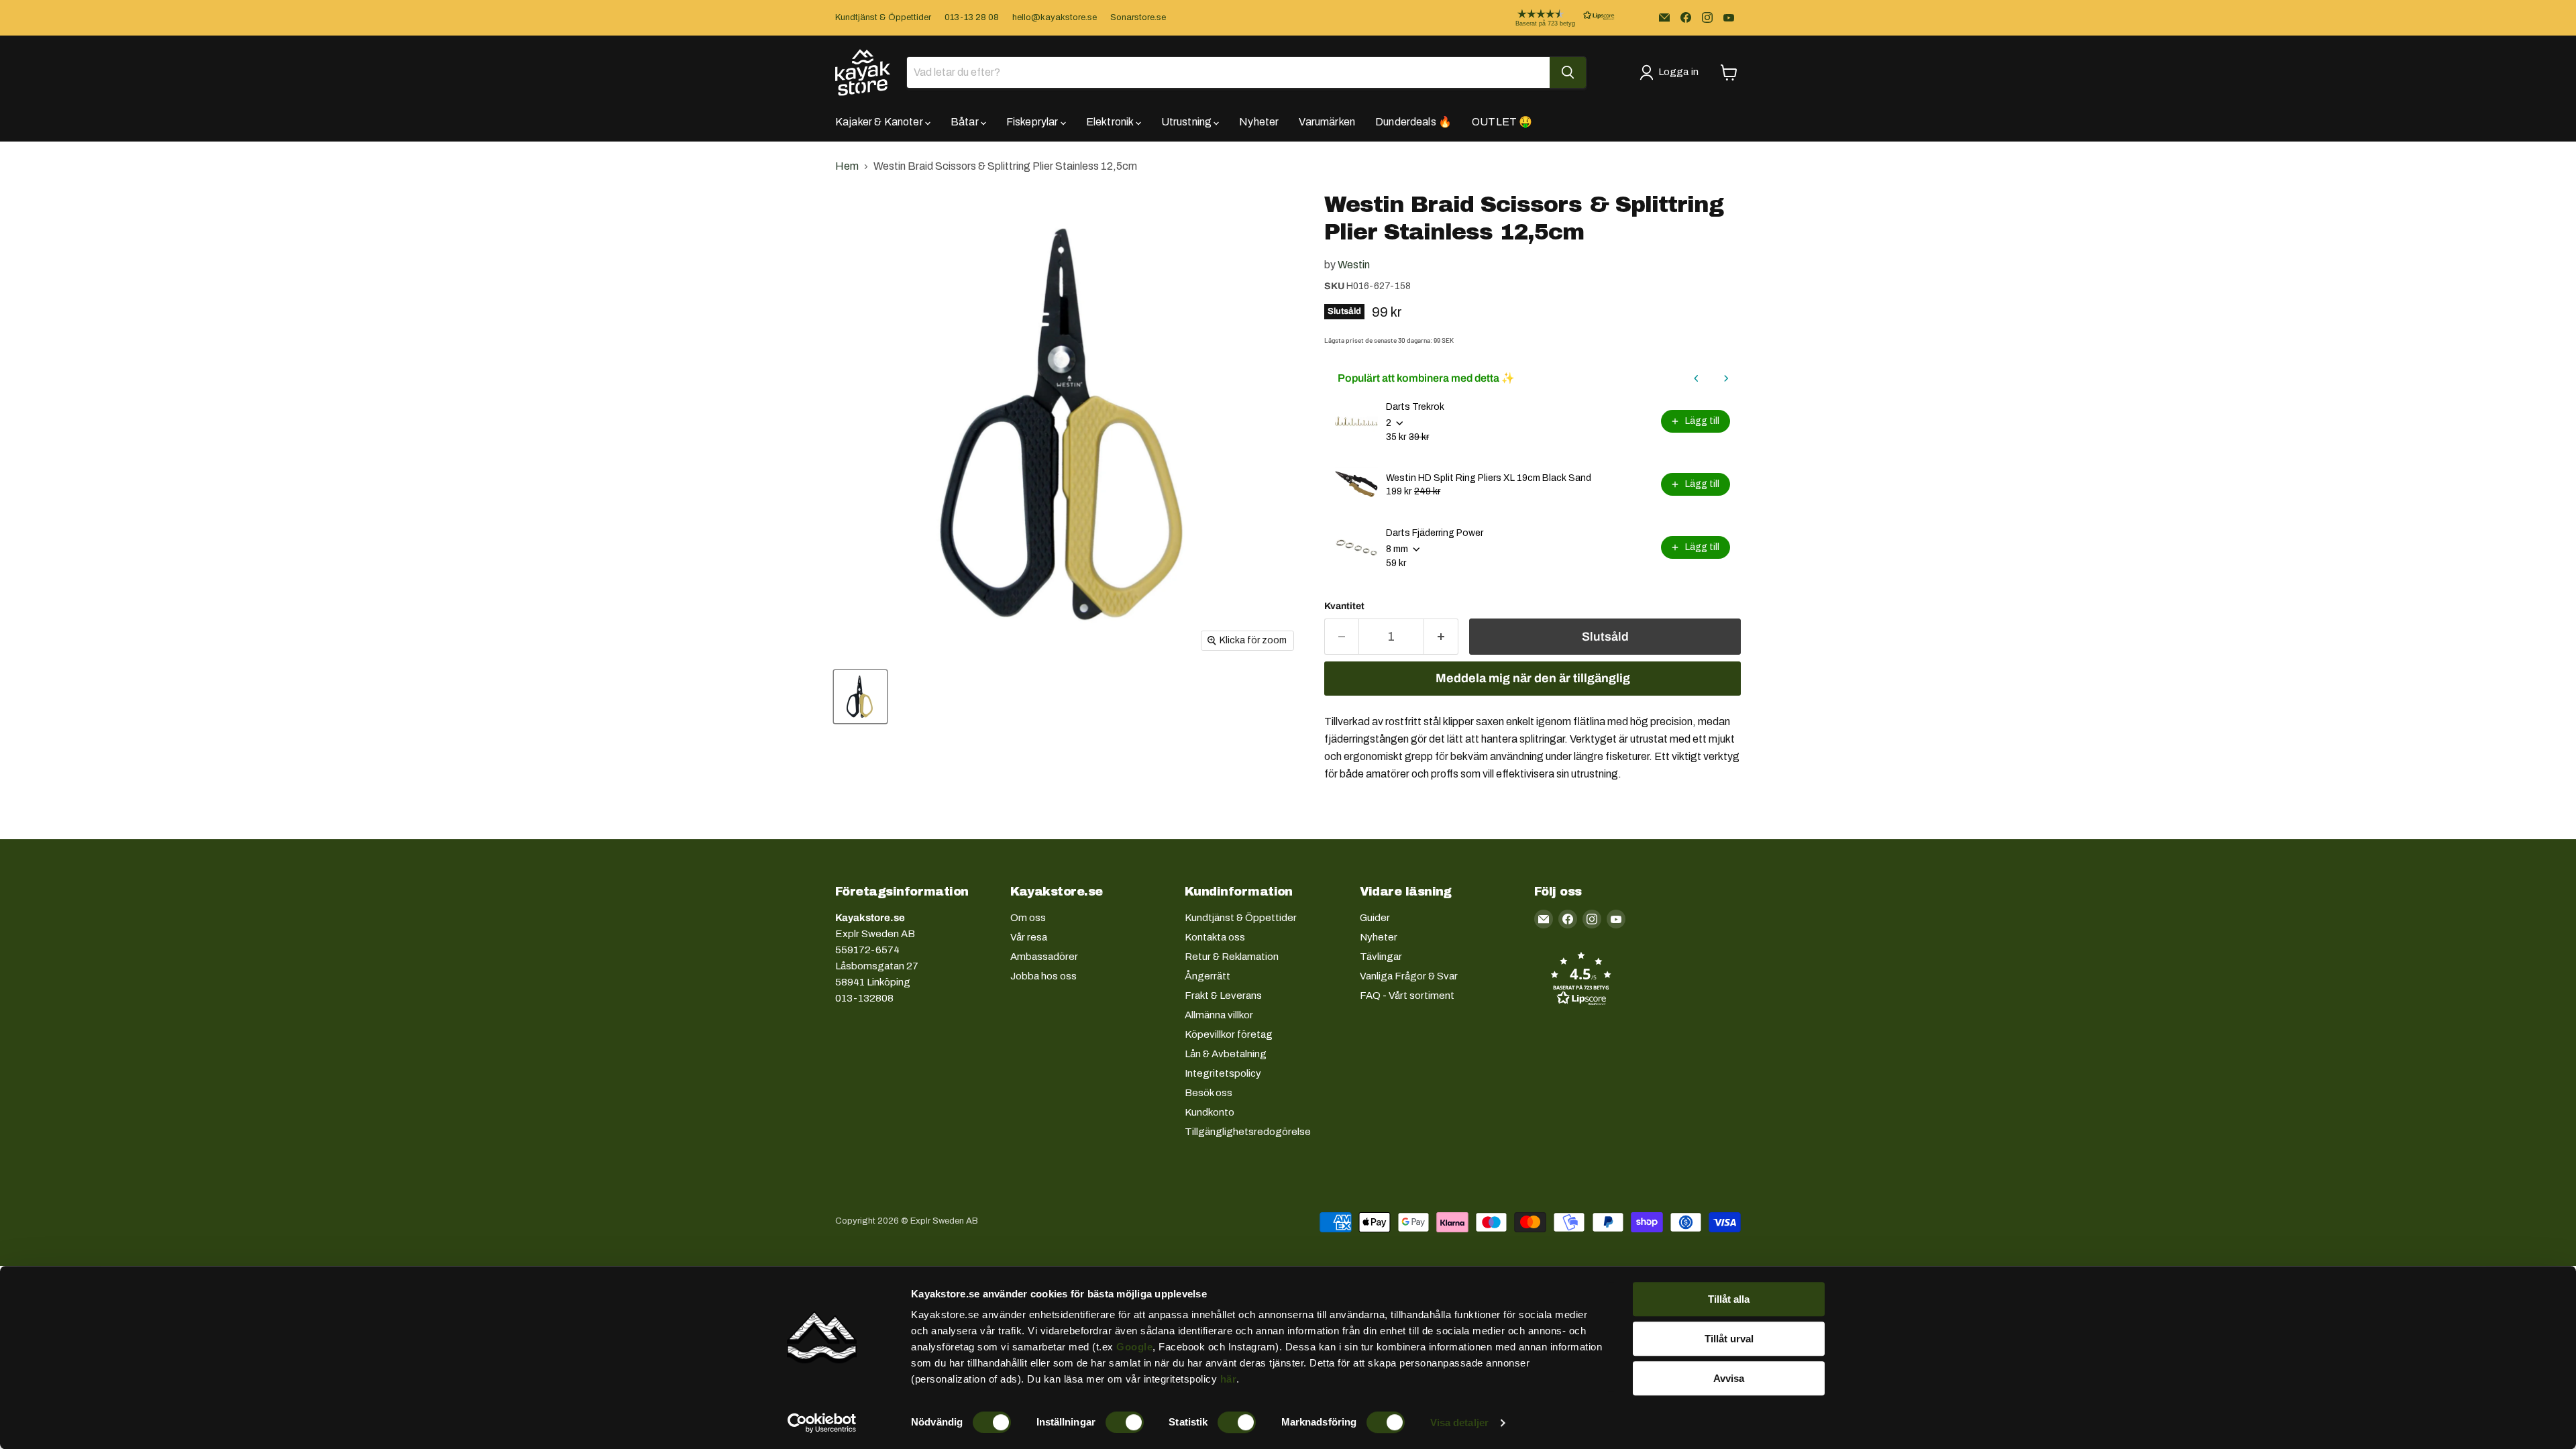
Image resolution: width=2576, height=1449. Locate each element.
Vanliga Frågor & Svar (1409, 976)
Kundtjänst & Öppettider (883, 17)
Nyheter (1259, 122)
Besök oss (1209, 1093)
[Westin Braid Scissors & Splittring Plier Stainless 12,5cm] (860, 697)
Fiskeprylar (1033, 122)
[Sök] (1568, 72)
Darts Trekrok (1415, 407)
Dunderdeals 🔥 (1413, 122)
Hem (847, 166)
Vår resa (1029, 937)
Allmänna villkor (1219, 1015)
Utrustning (1188, 122)
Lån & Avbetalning (1226, 1054)
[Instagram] (1707, 17)
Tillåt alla (1729, 1299)
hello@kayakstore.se (1055, 17)
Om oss (1028, 918)
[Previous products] (1697, 378)
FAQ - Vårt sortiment (1407, 996)
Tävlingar (1381, 957)
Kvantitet (1344, 606)
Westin (1354, 265)
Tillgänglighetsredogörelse (1248, 1132)
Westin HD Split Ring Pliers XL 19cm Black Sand (1489, 478)
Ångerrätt (1207, 976)
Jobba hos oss (1043, 976)
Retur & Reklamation (1232, 957)
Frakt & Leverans (1223, 996)
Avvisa (1729, 1378)
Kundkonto (1210, 1112)
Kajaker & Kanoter (880, 122)
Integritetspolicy (1223, 1073)
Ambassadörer (1044, 957)
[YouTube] (1729, 17)
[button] (1554, 18)
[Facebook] (1686, 17)
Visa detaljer (1459, 1423)
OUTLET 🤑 (1502, 122)
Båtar (966, 122)
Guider (1375, 918)
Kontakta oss (1215, 937)
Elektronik (1111, 122)
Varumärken (1327, 122)
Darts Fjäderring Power (1435, 533)
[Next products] (1726, 378)
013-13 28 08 (972, 17)
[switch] (1125, 1422)
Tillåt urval (1729, 1339)
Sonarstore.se (1138, 17)
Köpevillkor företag (1229, 1034)
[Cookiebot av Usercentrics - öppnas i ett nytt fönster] (822, 1423)
